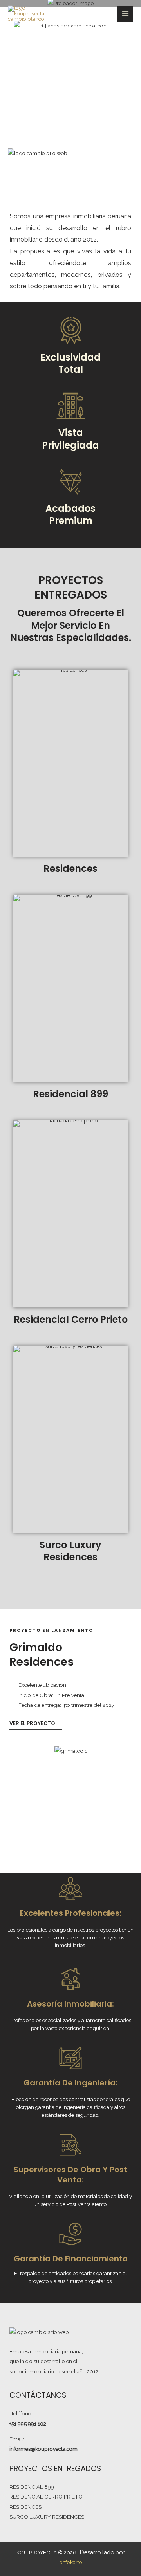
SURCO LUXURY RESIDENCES (47, 2517)
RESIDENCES (25, 2507)
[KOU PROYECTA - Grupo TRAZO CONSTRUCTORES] (28, 14)
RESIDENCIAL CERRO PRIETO (46, 2497)
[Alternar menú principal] (126, 14)
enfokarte (71, 2562)
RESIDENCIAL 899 (32, 2487)
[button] (17, 1794)
